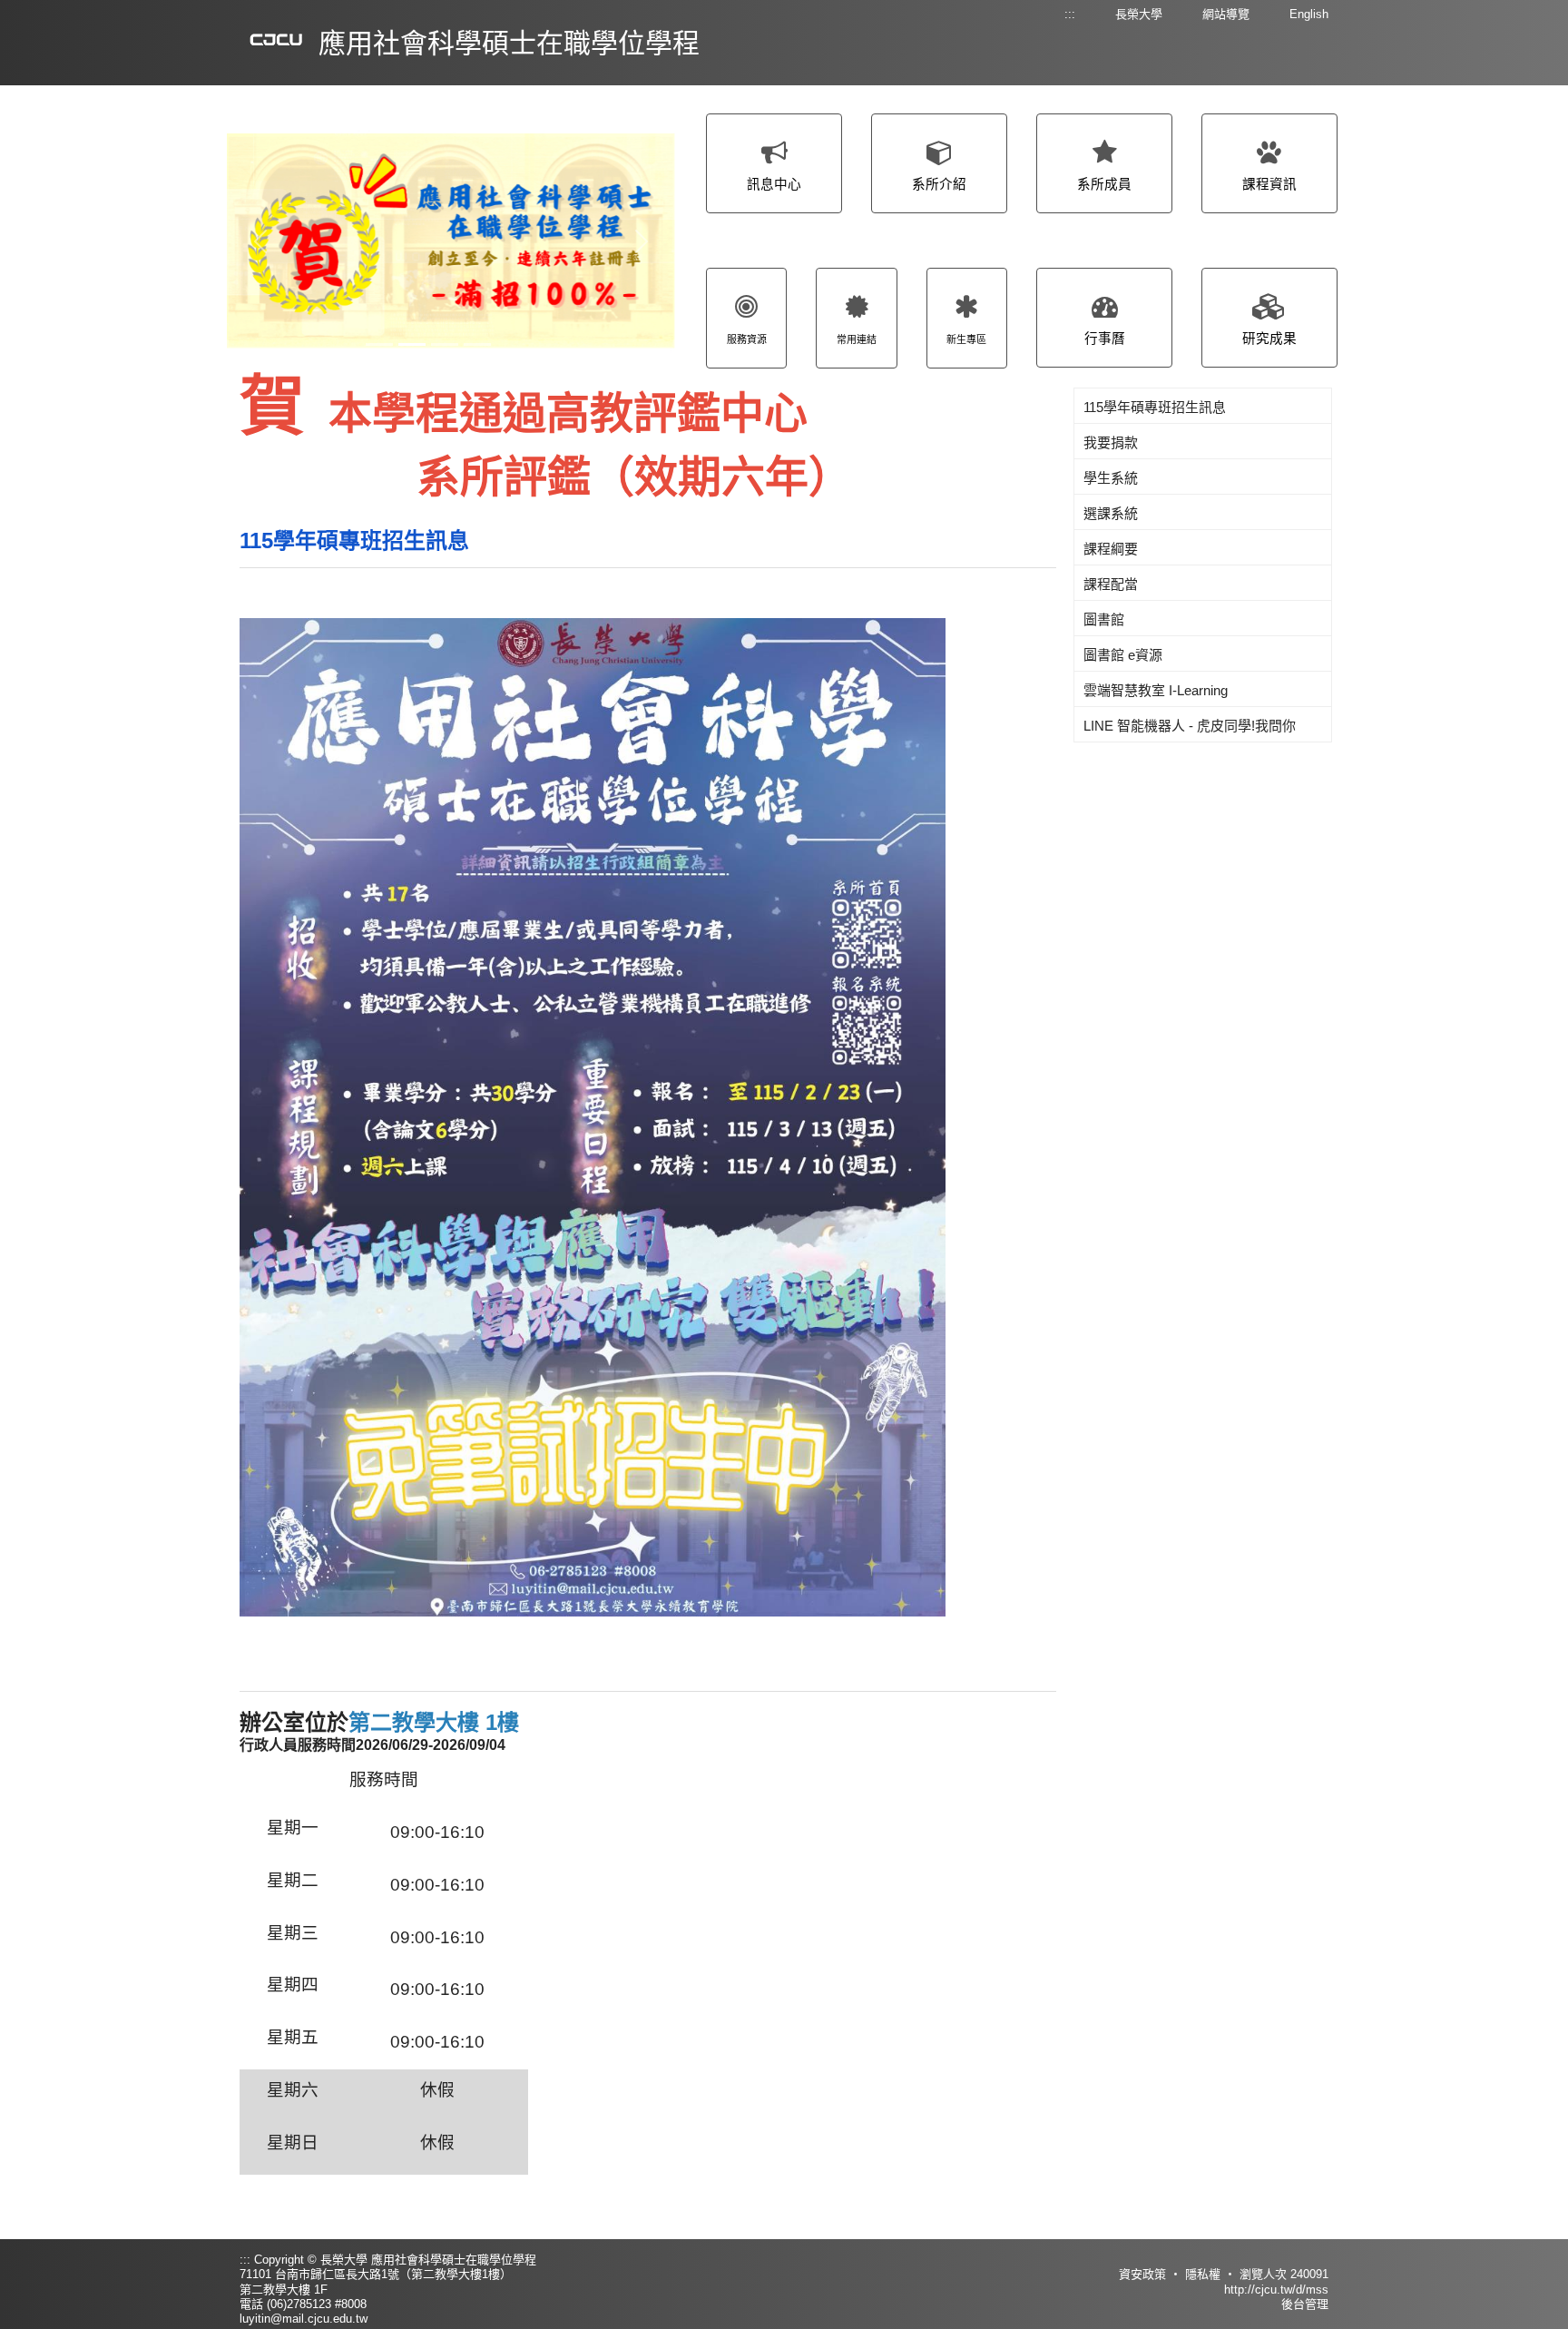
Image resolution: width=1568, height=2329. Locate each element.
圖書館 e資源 (1123, 655)
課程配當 (1111, 584)
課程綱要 (1111, 549)
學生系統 (1111, 478)
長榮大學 (1139, 14)
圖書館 (1104, 619)
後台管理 (1305, 2304)
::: (1070, 14)
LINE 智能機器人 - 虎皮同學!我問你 (1190, 726)
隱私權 (1203, 2274)
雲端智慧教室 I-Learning (1156, 690)
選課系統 (1111, 513)
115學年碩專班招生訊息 (354, 540)
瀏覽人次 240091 (1284, 2274)
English (1309, 14)
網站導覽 (1226, 14)
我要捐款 (1111, 442)
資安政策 (1142, 2274)
